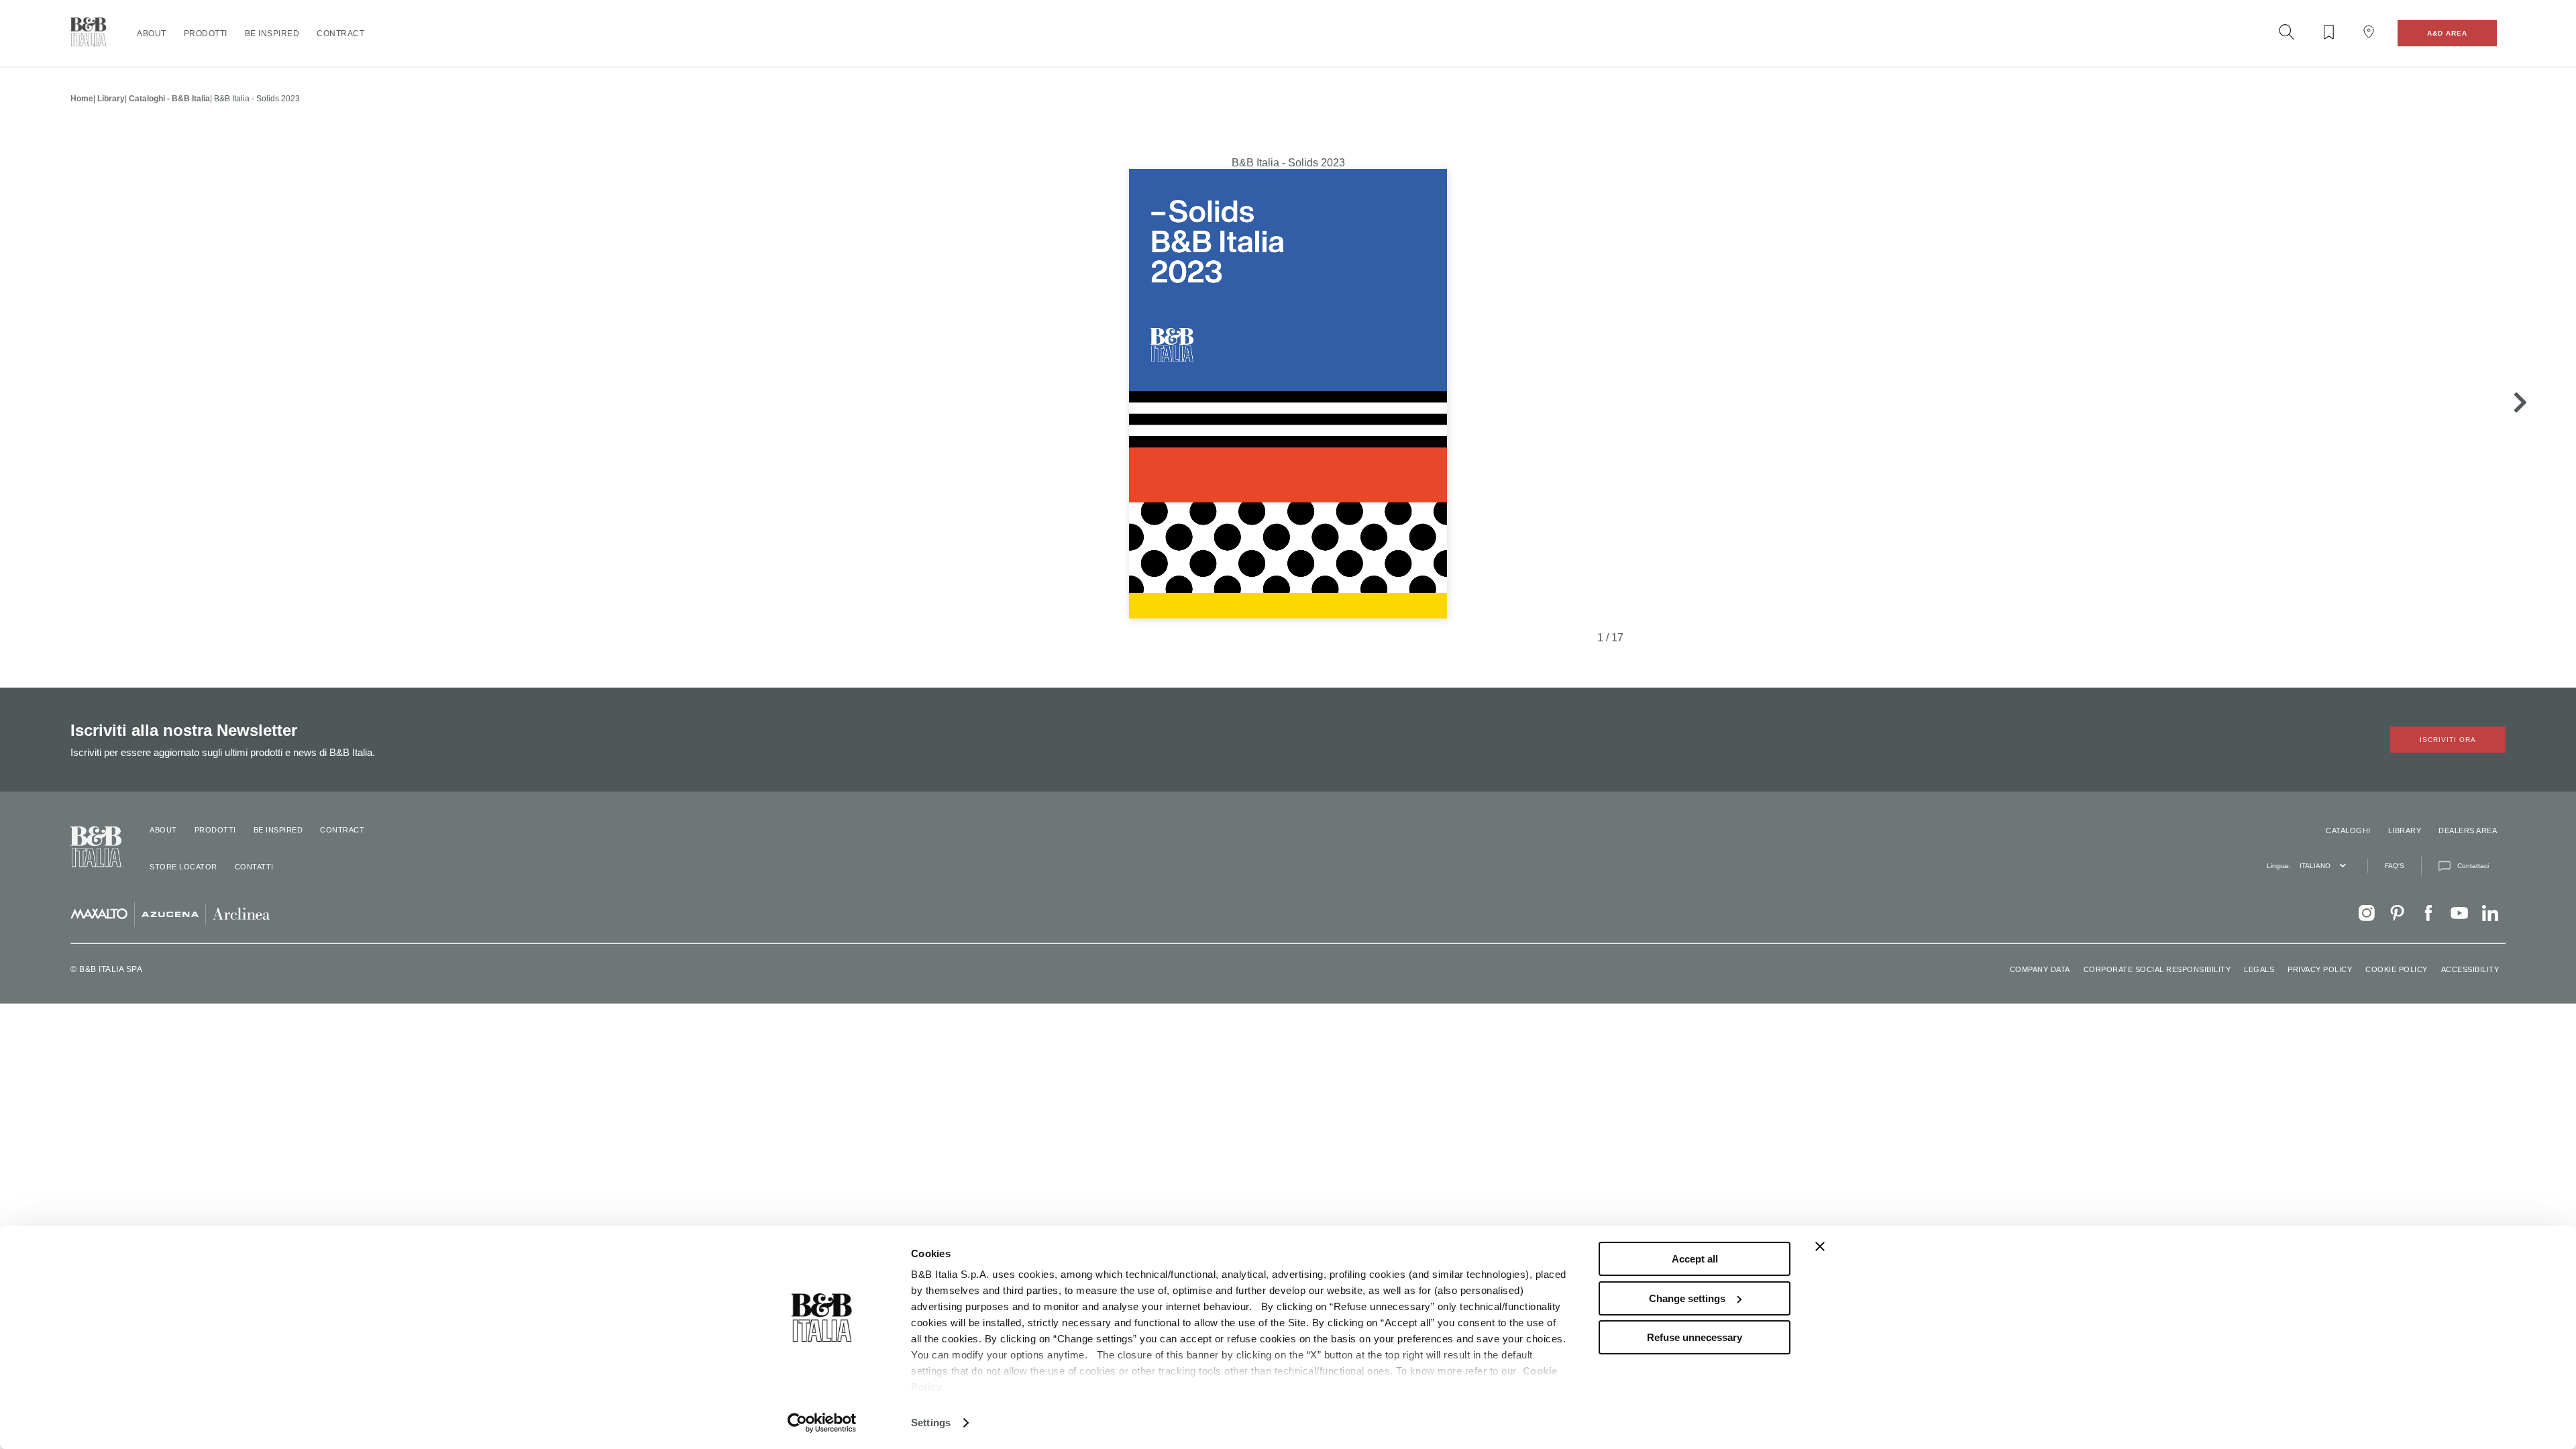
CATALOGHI (2348, 830)
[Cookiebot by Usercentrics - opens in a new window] (822, 1423)
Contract (340, 34)
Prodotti (206, 34)
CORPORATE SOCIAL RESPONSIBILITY (2157, 969)
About (152, 34)
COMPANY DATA (2040, 969)
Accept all (1695, 1259)
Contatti (254, 867)
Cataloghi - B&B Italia (169, 99)
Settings (931, 1423)
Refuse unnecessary (1695, 1337)
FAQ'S (2395, 866)
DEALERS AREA (2468, 830)
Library (111, 99)
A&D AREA (2447, 33)
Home (82, 99)
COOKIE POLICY (2397, 969)
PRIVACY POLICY (2320, 969)
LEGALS (2259, 969)
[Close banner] (1820, 1246)
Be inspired (272, 34)
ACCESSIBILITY (2470, 969)
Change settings (1687, 1298)
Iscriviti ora (2448, 740)
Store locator (183, 867)
